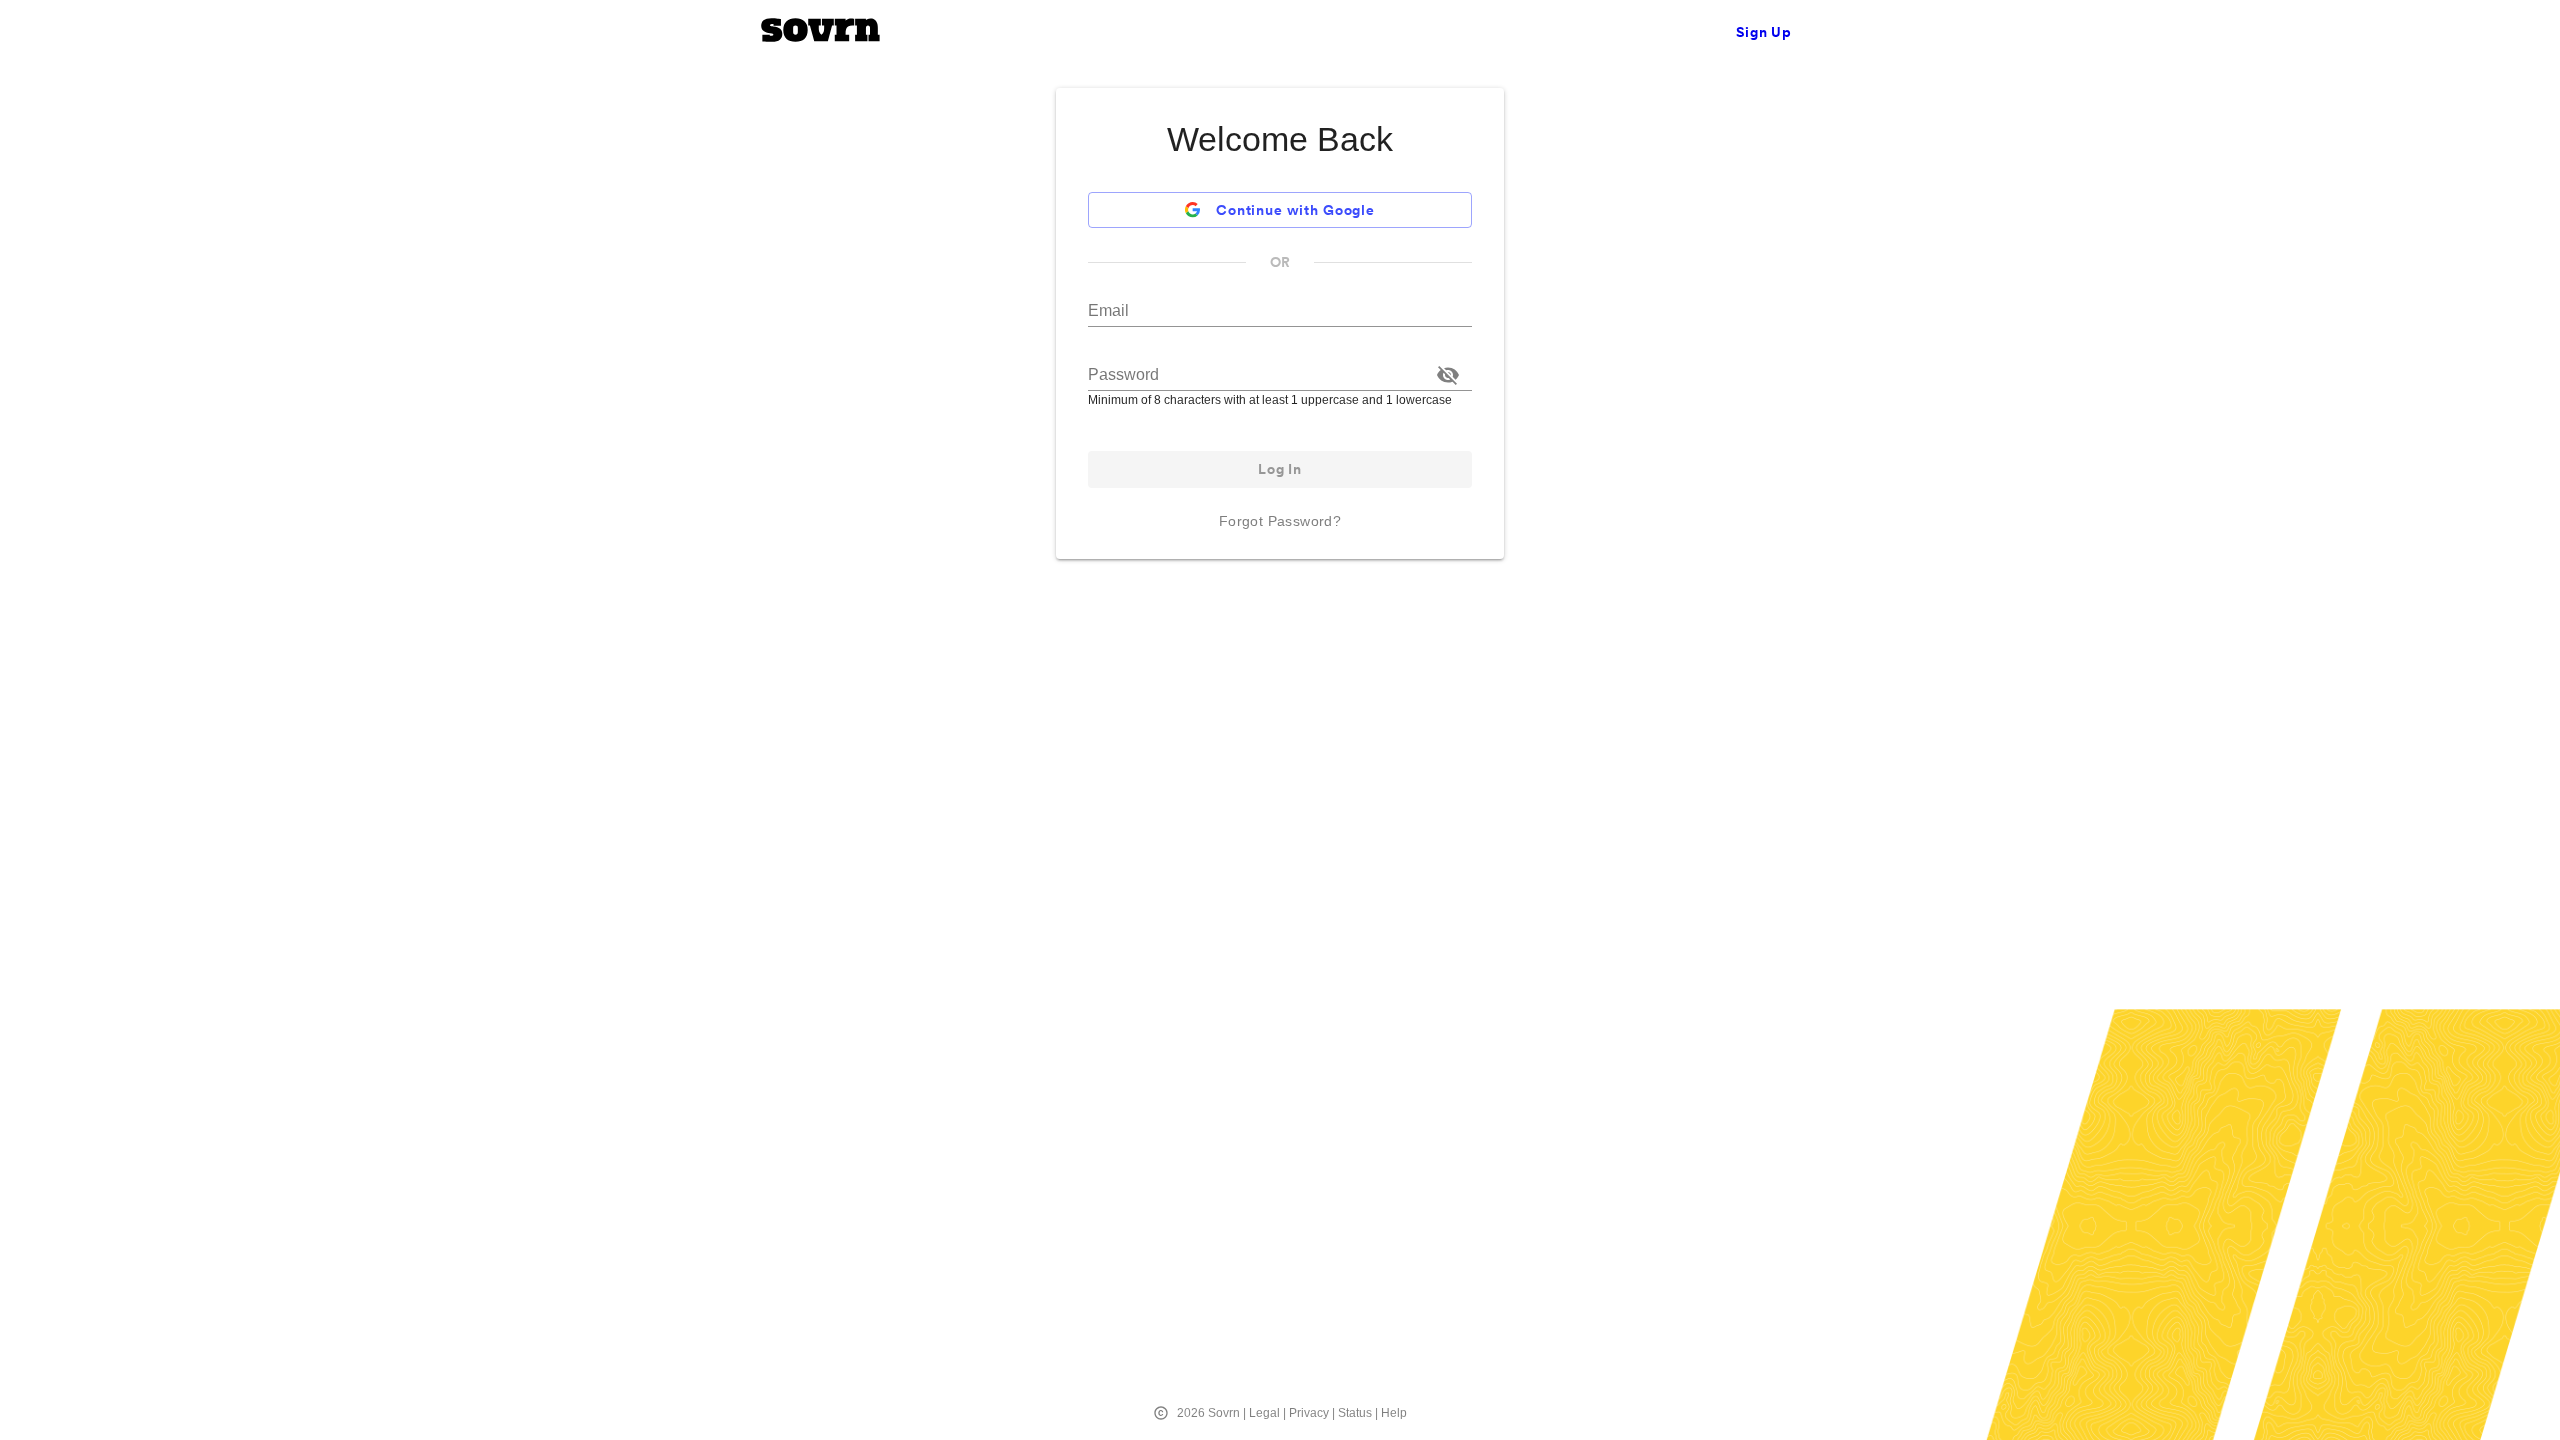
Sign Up (1764, 32)
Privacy (1309, 1413)
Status (1355, 1413)
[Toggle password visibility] (1448, 375)
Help (1394, 1413)
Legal (1264, 1413)
